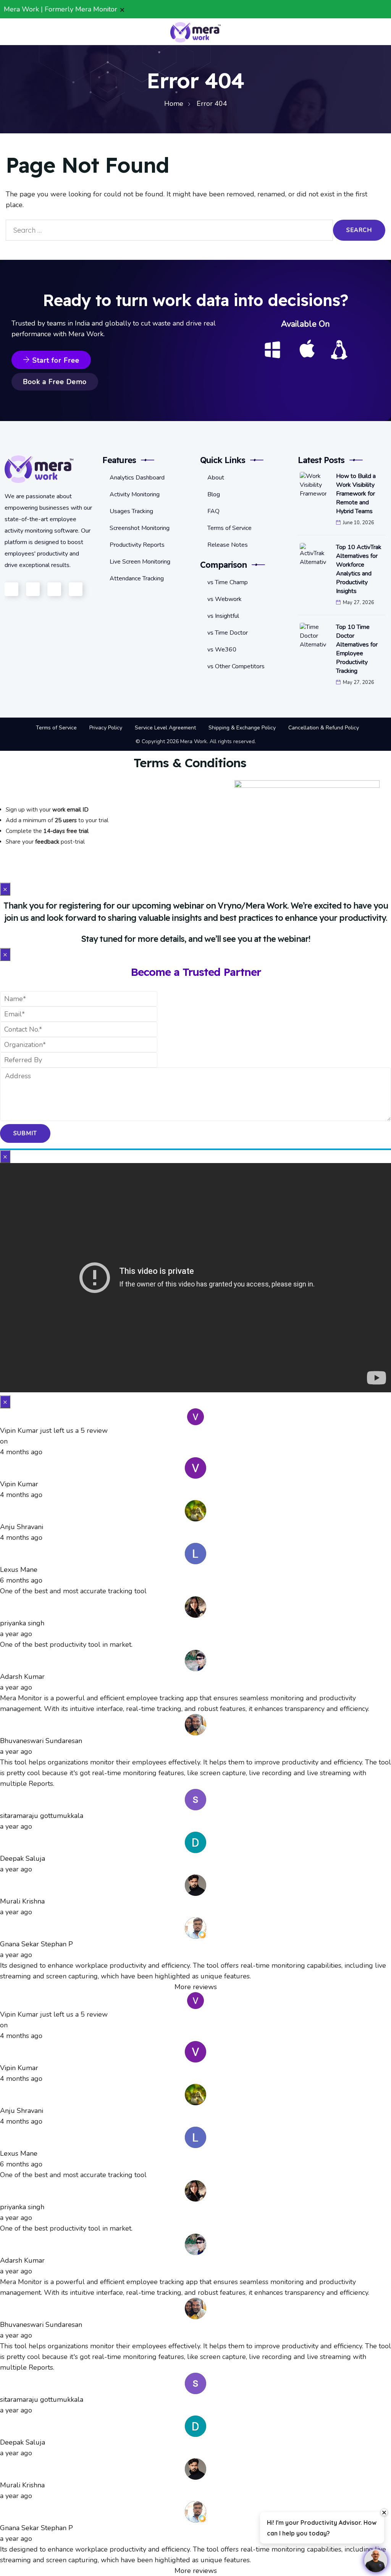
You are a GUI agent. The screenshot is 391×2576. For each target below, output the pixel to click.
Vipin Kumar (19, 1484)
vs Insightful (223, 616)
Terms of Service (229, 528)
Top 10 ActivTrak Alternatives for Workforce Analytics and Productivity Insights (359, 569)
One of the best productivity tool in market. (66, 1644)
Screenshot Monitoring (140, 528)
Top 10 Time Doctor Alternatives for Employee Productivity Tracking (357, 649)
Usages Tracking (131, 511)
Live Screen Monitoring (140, 562)
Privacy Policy (106, 728)
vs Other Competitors (236, 666)
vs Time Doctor (228, 633)
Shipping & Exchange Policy (242, 728)
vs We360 (222, 650)
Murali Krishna (22, 1901)
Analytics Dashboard (137, 478)
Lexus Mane (19, 1570)
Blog (214, 494)
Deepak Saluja (23, 1858)
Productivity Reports (137, 545)
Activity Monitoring (135, 494)
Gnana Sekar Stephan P (36, 1944)
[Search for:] (169, 230)
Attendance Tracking (137, 578)
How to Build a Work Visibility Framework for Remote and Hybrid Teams (356, 494)
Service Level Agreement (165, 728)
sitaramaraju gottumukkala (42, 1816)
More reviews (196, 1987)
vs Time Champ (228, 582)
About (216, 478)
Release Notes (228, 545)
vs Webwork (225, 599)
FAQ (213, 511)
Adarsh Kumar (22, 1677)
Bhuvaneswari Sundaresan (41, 1741)
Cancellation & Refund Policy (324, 728)
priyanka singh (22, 1623)
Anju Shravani (22, 1527)
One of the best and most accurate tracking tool (73, 1591)
